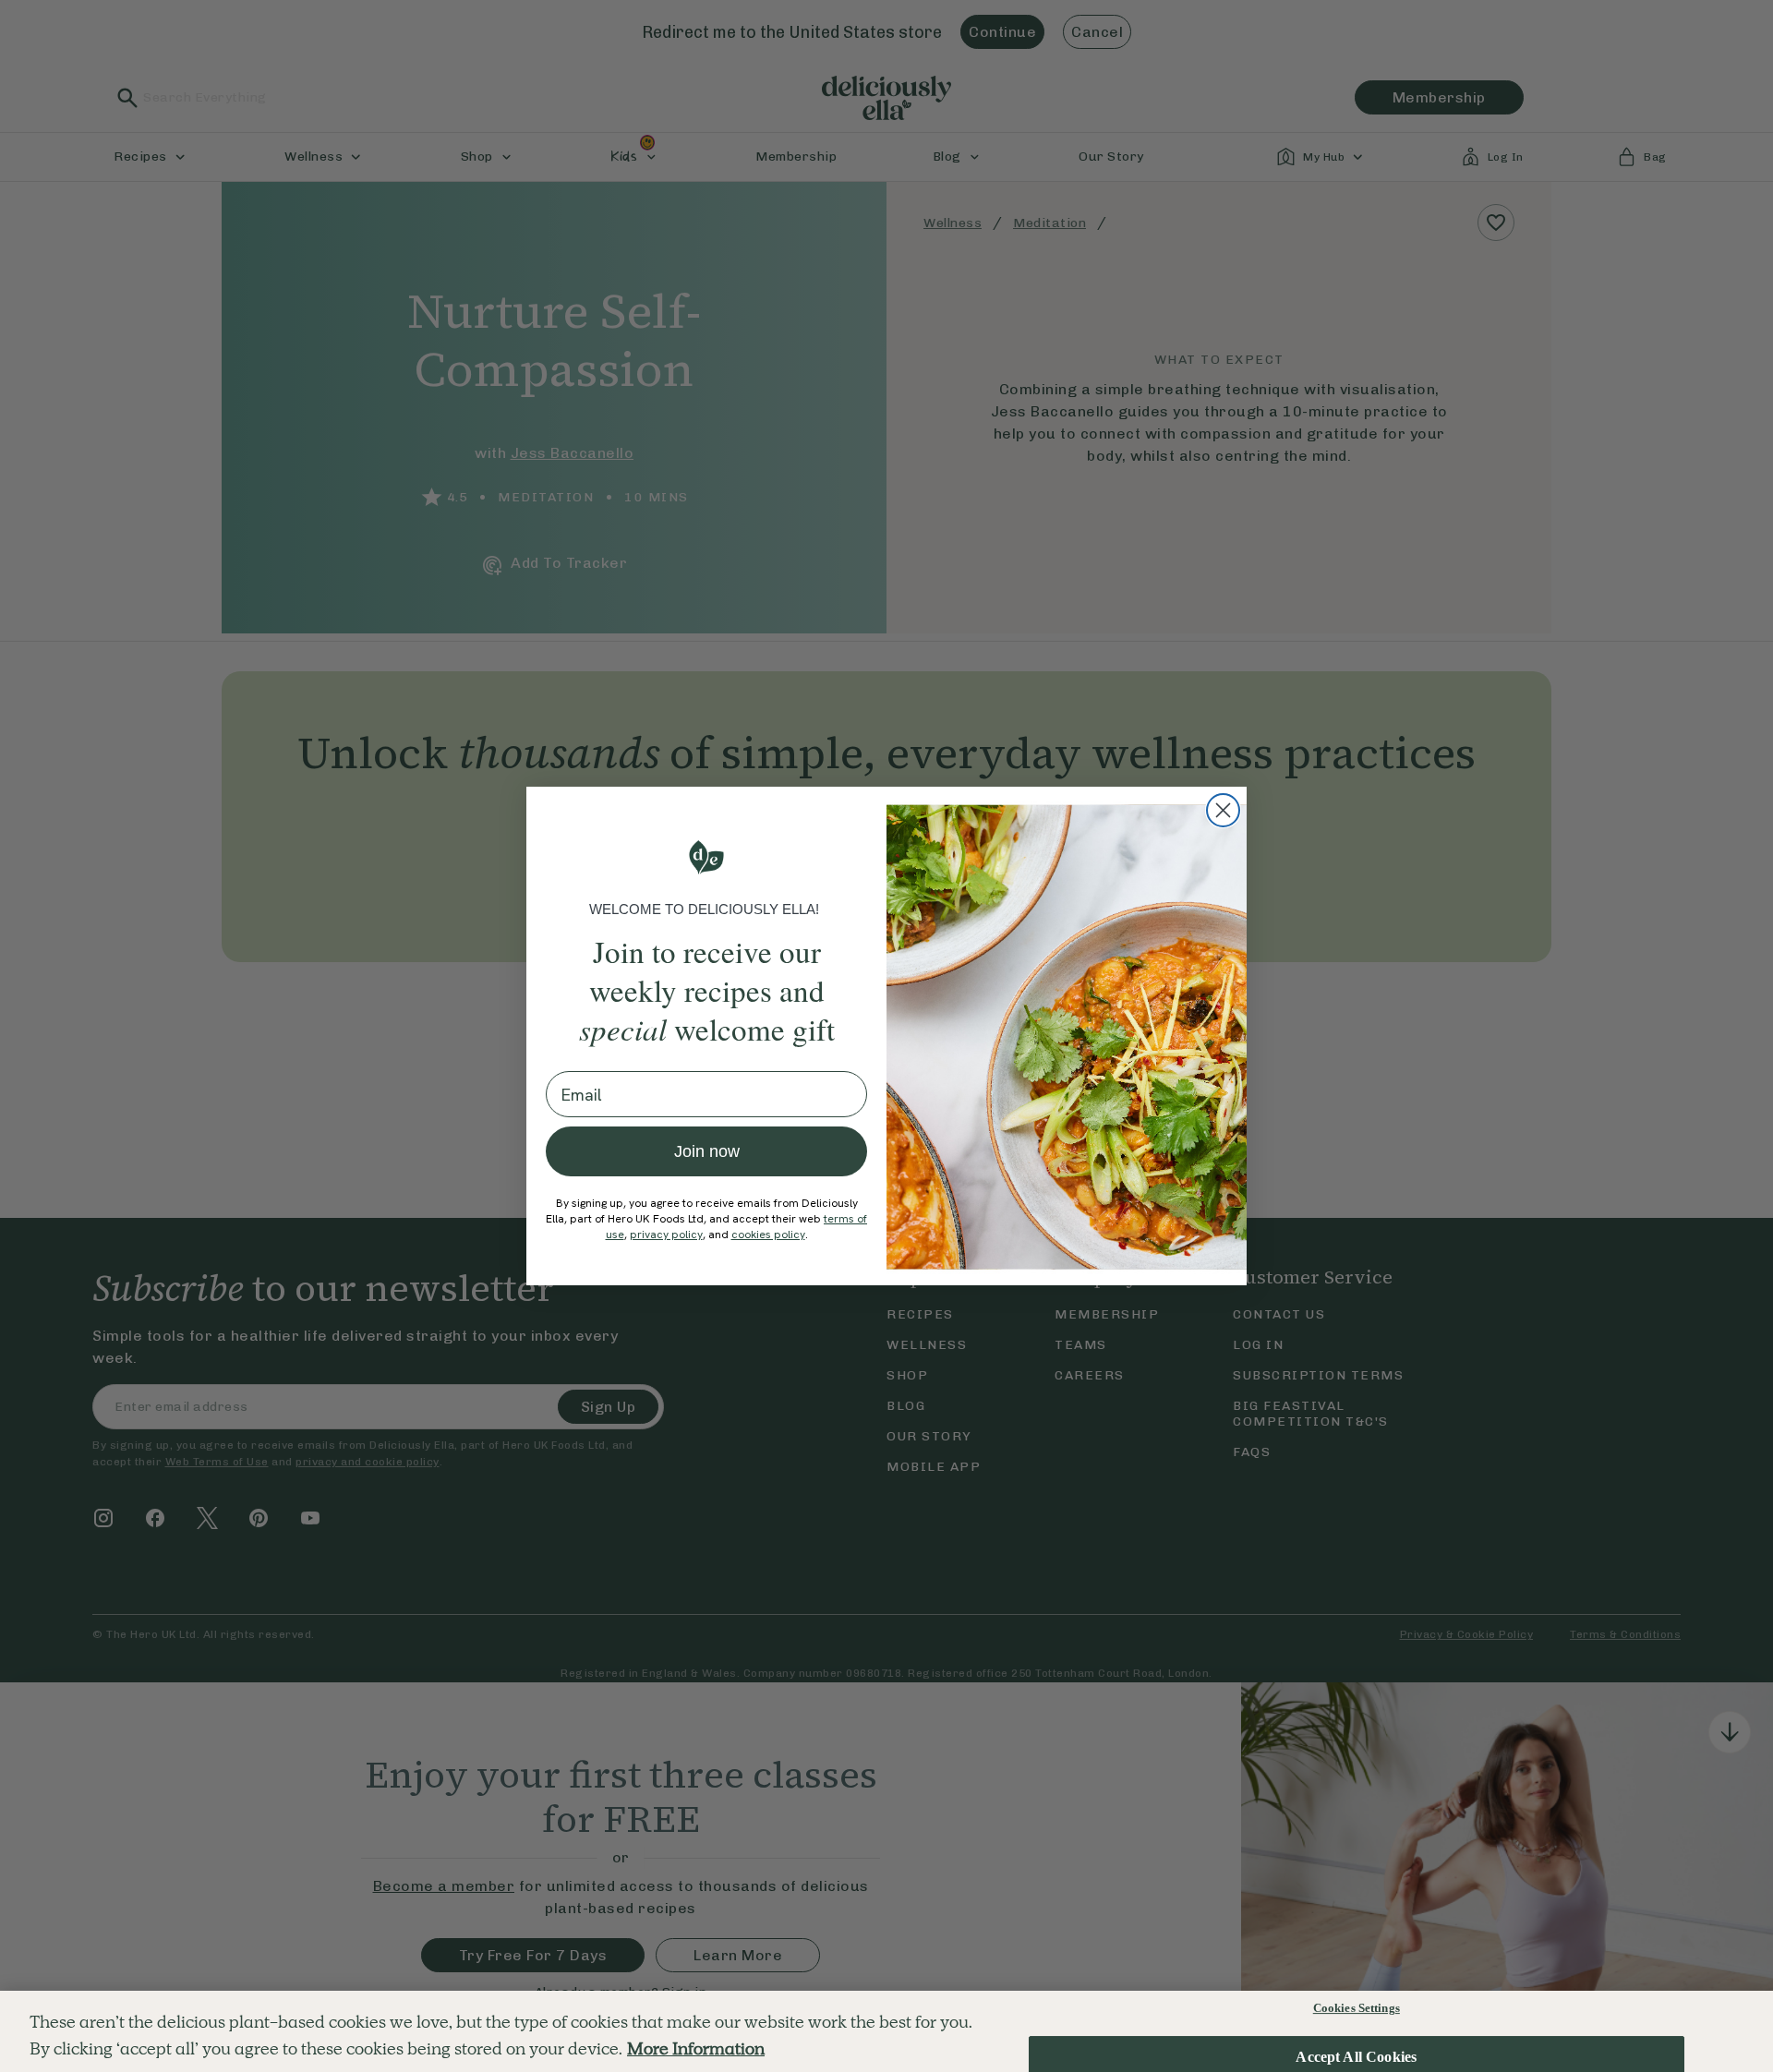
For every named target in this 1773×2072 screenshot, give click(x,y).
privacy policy (666, 1235)
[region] (886, 2031)
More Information (696, 2048)
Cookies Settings (1357, 2008)
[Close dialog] (1223, 810)
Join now (707, 1151)
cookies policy (768, 1235)
